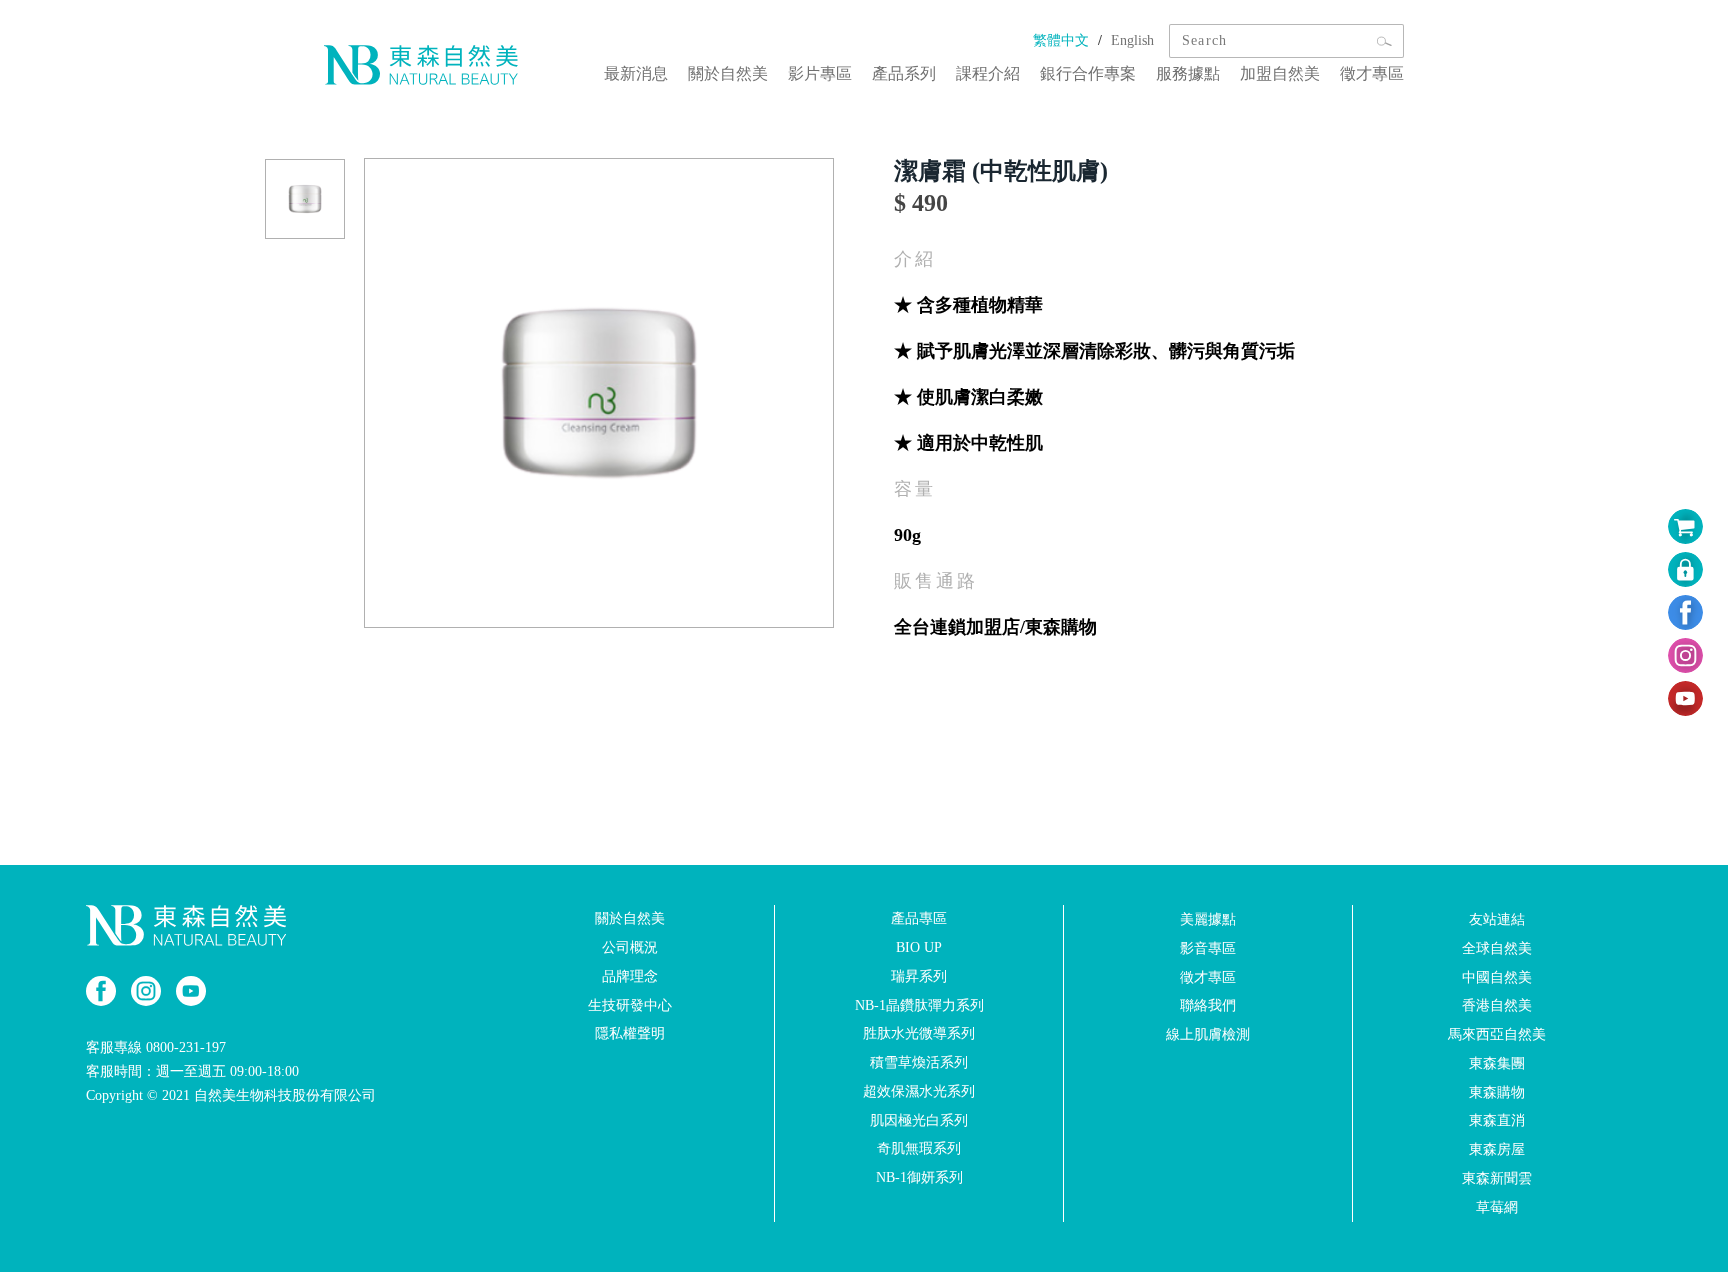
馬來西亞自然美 (1497, 1034)
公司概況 (630, 947)
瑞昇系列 (919, 976)
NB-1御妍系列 (919, 1177)
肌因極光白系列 (919, 1119)
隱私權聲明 (630, 1033)
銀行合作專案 (1088, 73)
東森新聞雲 (1497, 1178)
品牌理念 (630, 976)
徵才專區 (1372, 73)
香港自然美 (1497, 1005)
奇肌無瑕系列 (919, 1148)
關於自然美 (728, 73)
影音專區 (1208, 948)
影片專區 (820, 73)
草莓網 (1497, 1207)
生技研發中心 (630, 1004)
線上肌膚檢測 (1208, 1034)
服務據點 (1188, 73)
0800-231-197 (186, 1047)
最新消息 (636, 73)
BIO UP (919, 947)
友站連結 (1497, 919)
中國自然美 (1497, 976)
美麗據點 (1208, 919)
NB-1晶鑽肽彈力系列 (919, 1004)
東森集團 (1497, 1063)
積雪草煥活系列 (919, 1062)
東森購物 (1497, 1091)
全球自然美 (1497, 948)
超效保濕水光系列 (919, 1091)
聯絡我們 (1208, 1005)
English (1132, 40)
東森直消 (1497, 1120)
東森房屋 (1497, 1149)
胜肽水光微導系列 (919, 1033)
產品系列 (904, 73)
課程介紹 (988, 73)
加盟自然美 (1280, 73)
